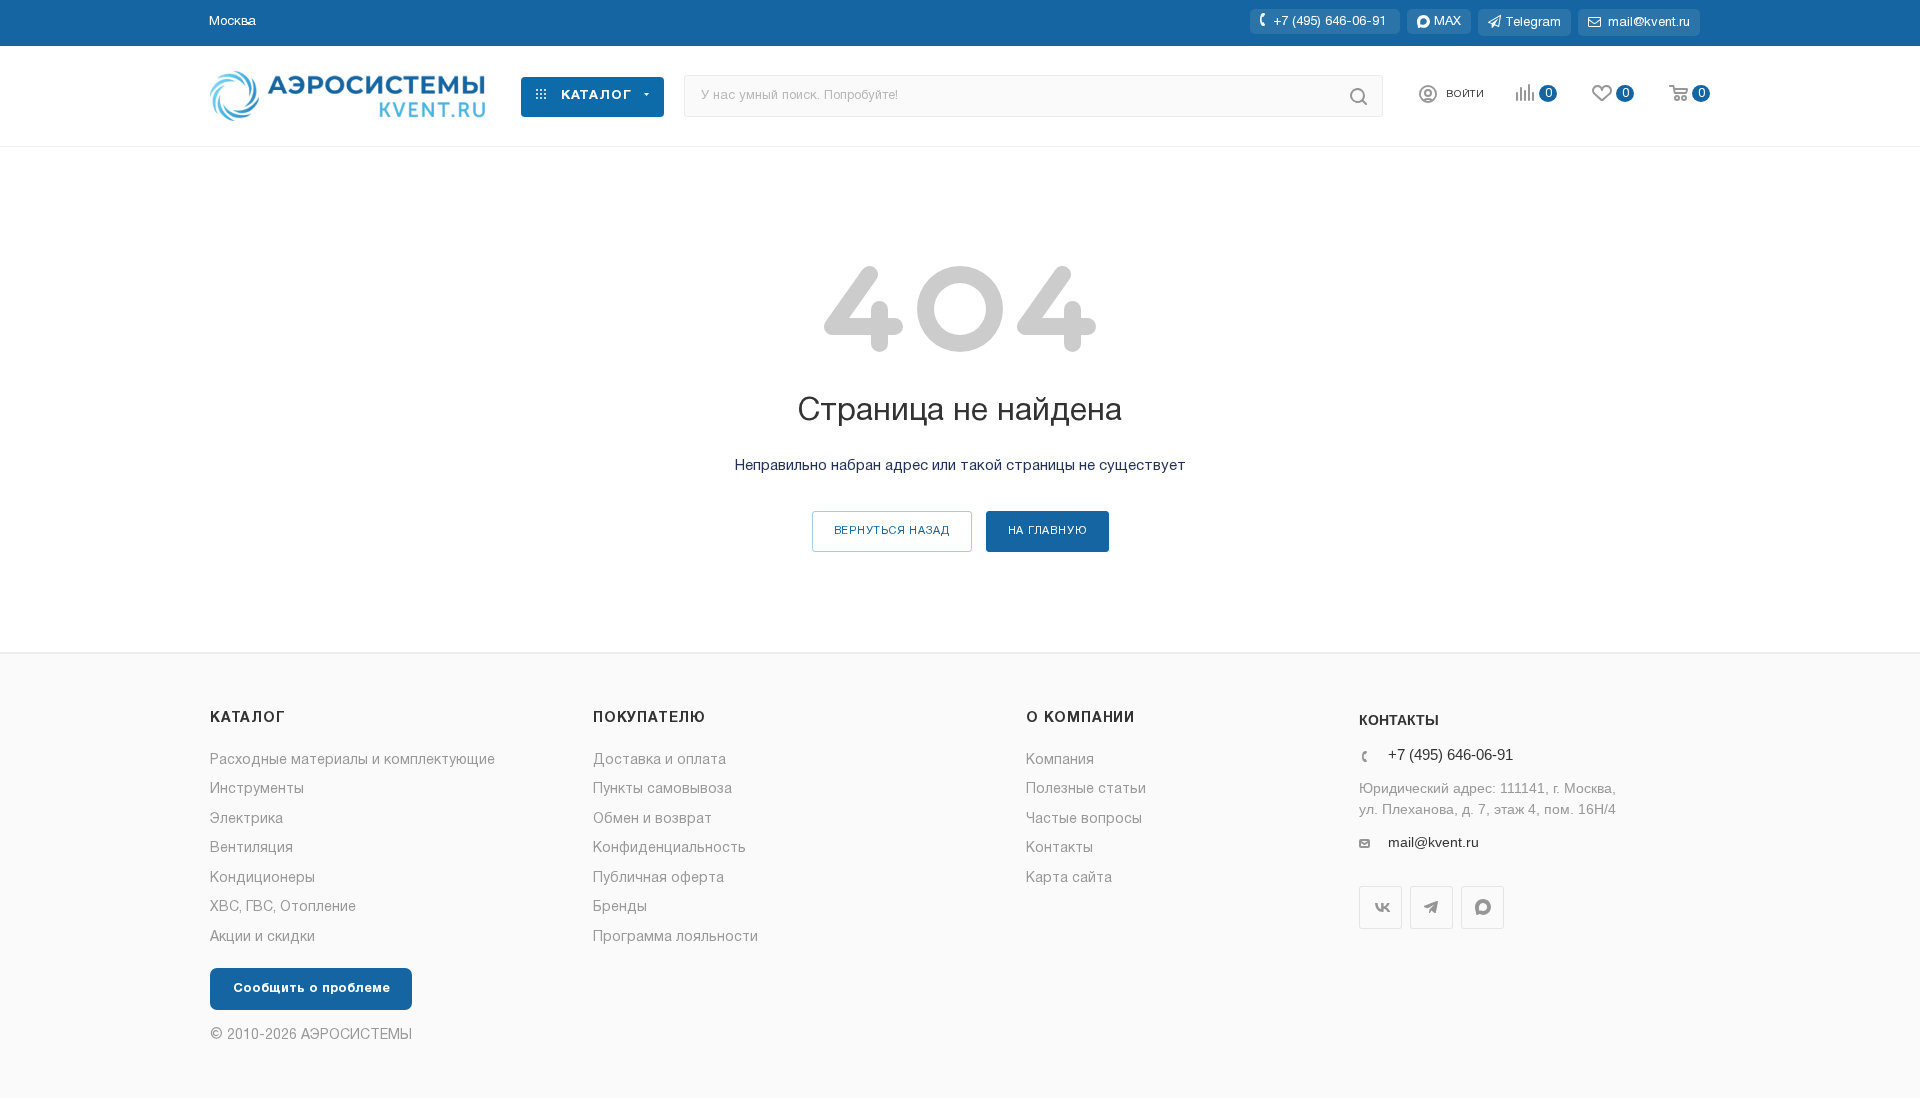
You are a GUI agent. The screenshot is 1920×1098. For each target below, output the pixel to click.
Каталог (248, 718)
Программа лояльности (675, 937)
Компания (1060, 760)
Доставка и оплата (659, 760)
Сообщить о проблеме (311, 989)
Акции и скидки (262, 937)
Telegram (1431, 907)
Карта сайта (1069, 878)
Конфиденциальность (669, 848)
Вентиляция (251, 848)
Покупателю (649, 718)
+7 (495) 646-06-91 (1329, 21)
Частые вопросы (1084, 819)
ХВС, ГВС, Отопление (283, 907)
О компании (1080, 718)
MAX (1482, 907)
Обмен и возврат (652, 819)
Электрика (246, 819)
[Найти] (1358, 96)
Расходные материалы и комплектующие (352, 760)
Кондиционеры (262, 878)
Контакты (1059, 848)
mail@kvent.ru (1433, 842)
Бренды (620, 907)
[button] (232, 22)
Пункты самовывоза (662, 789)
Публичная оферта (658, 878)
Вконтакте (1380, 907)
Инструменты (257, 789)
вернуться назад (892, 531)
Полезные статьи (1086, 789)
